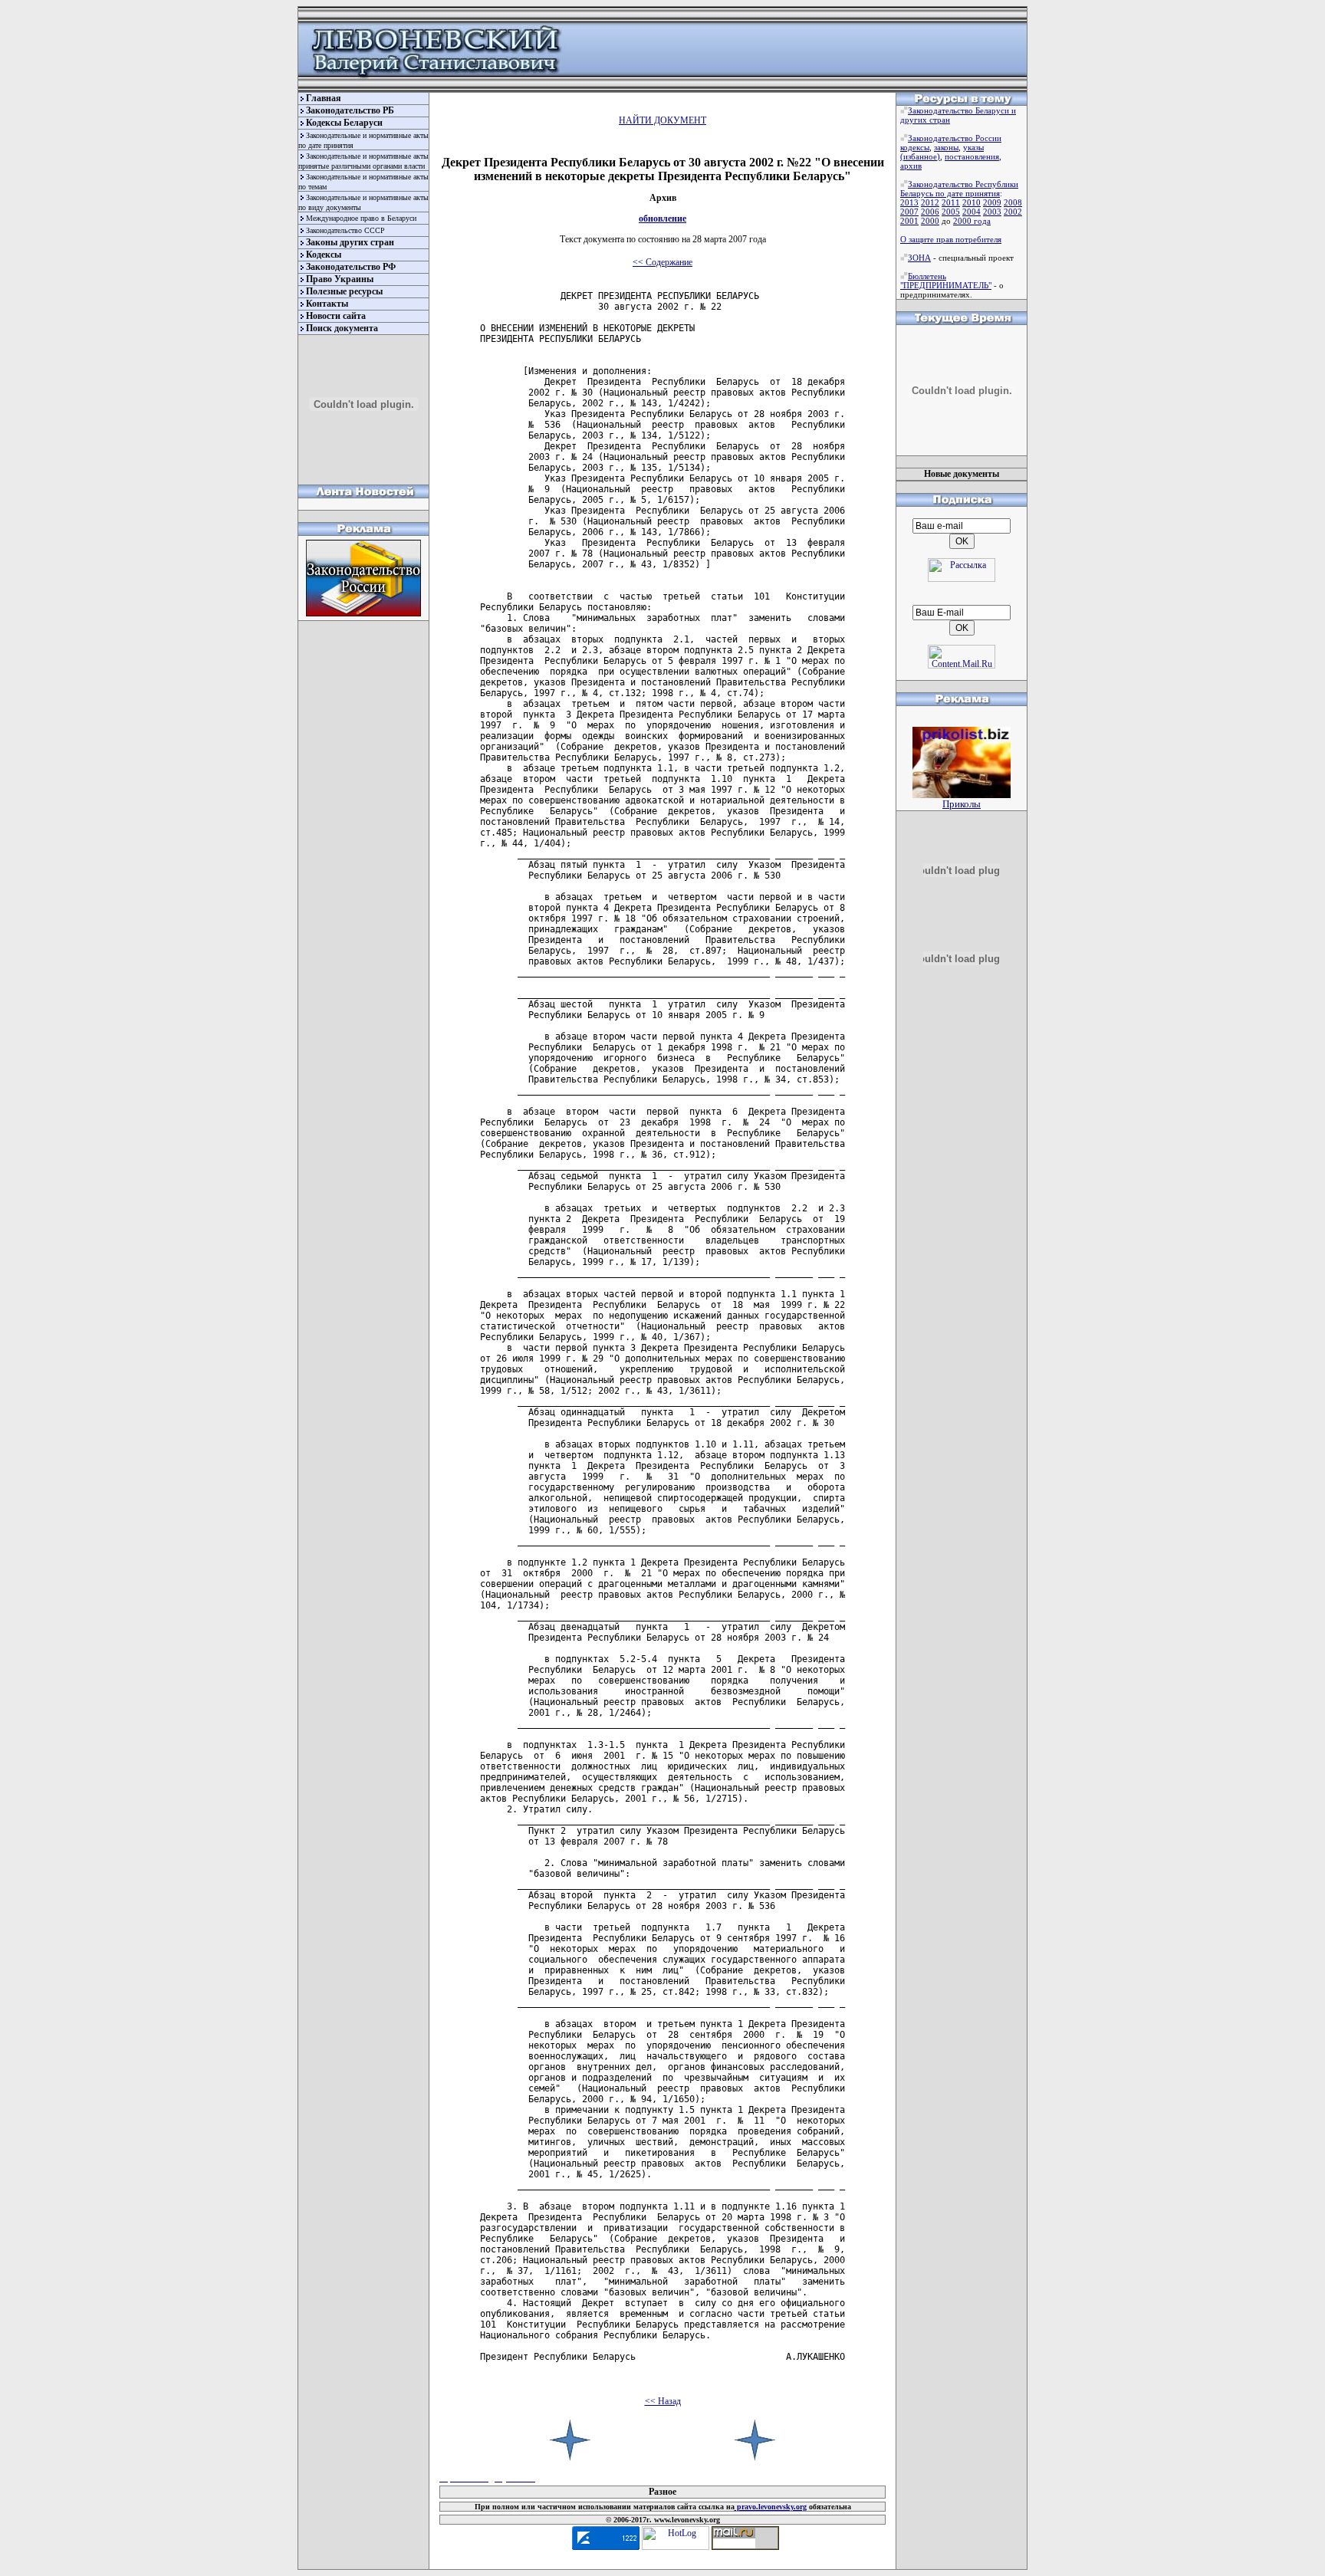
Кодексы (324, 255)
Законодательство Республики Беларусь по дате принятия (959, 189)
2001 (909, 221)
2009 (992, 202)
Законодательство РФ (351, 267)
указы (973, 147)
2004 (972, 212)
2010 (972, 202)
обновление (662, 219)
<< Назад (663, 2401)
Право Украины (340, 279)
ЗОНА (919, 258)
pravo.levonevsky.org (771, 2507)
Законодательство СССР (345, 230)
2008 (1013, 202)
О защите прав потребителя (951, 239)
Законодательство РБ (350, 110)
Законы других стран (350, 242)
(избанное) (920, 156)
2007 (909, 212)
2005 (951, 212)
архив (911, 166)
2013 (909, 202)
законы (946, 147)
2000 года (972, 221)
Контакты (327, 304)
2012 (930, 202)
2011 (951, 202)
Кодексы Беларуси (344, 123)
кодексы (915, 147)
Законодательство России (955, 138)
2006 (930, 212)
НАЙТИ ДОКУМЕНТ (662, 120)
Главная (324, 98)
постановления (972, 156)
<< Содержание (662, 262)
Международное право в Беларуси (361, 218)
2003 (992, 212)
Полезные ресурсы (344, 291)
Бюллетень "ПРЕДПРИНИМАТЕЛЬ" (946, 281)
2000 (930, 221)
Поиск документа (342, 328)
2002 (1013, 212)
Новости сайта (336, 316)
